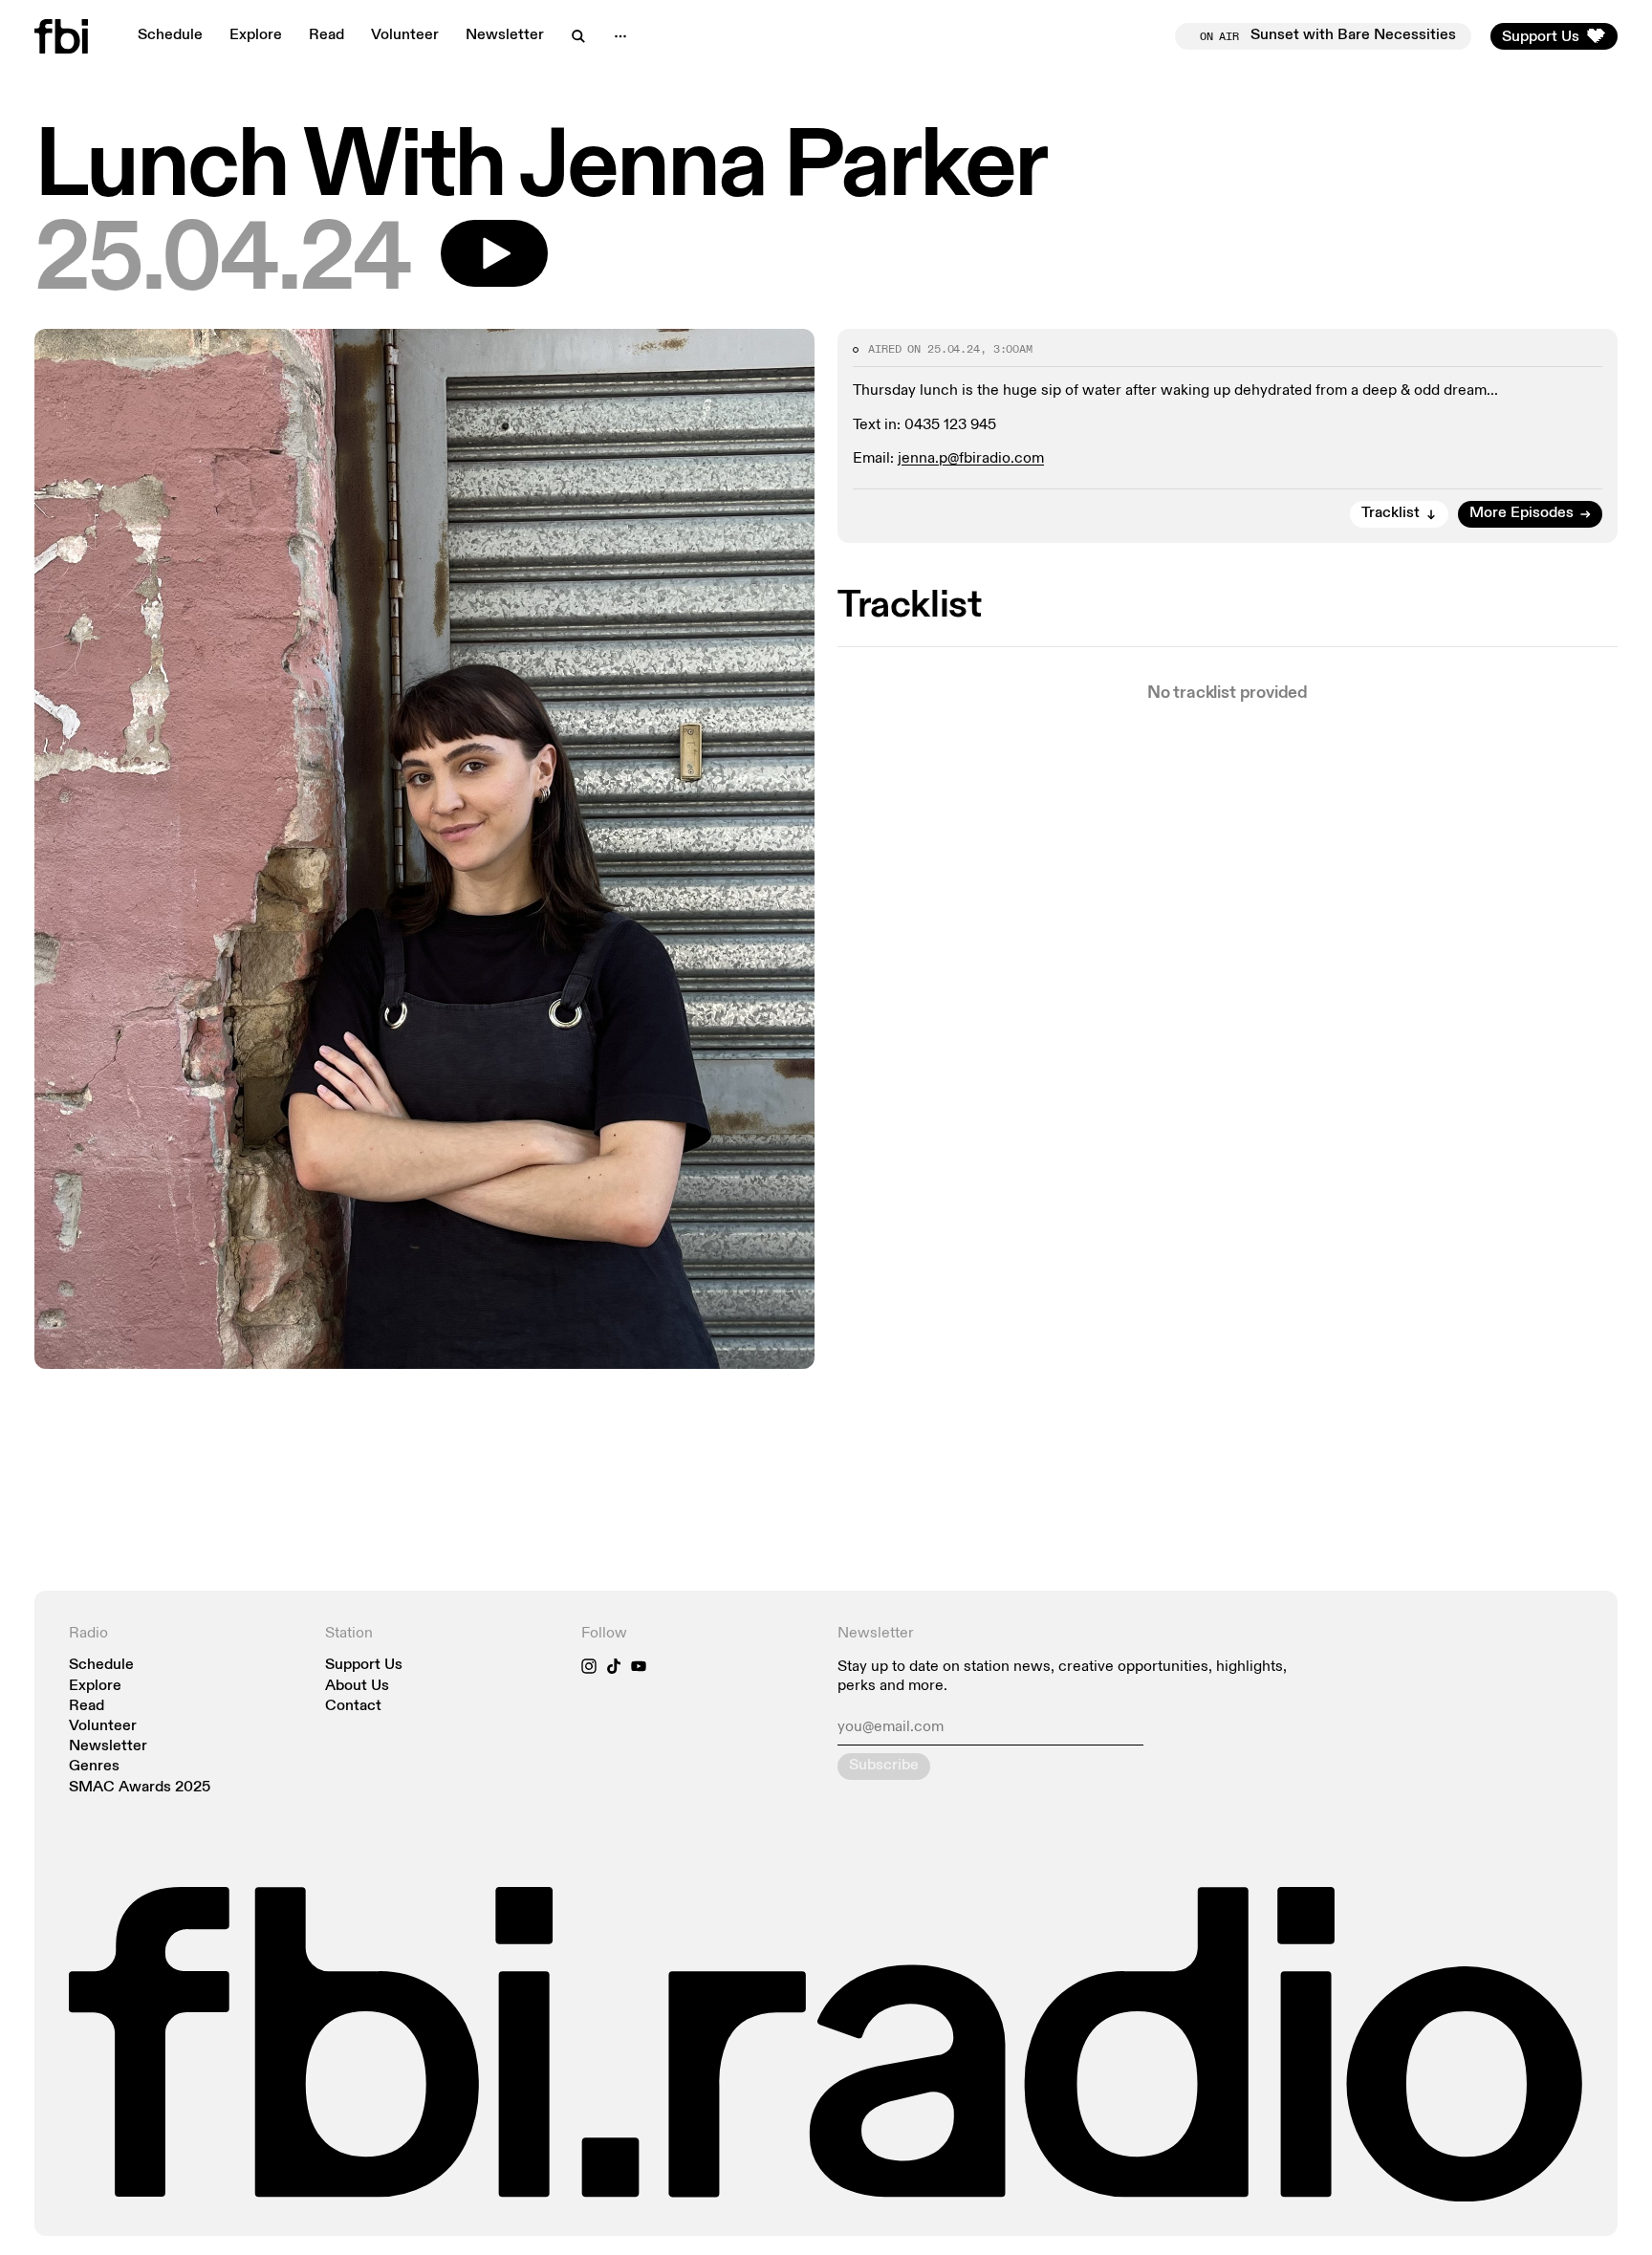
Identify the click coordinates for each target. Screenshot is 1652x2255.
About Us (357, 1687)
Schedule (170, 35)
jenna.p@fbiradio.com (971, 459)
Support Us (364, 1666)
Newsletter (505, 35)
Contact (353, 1707)
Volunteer (405, 35)
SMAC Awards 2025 (140, 1788)
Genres (94, 1767)
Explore (256, 35)
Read (326, 35)
